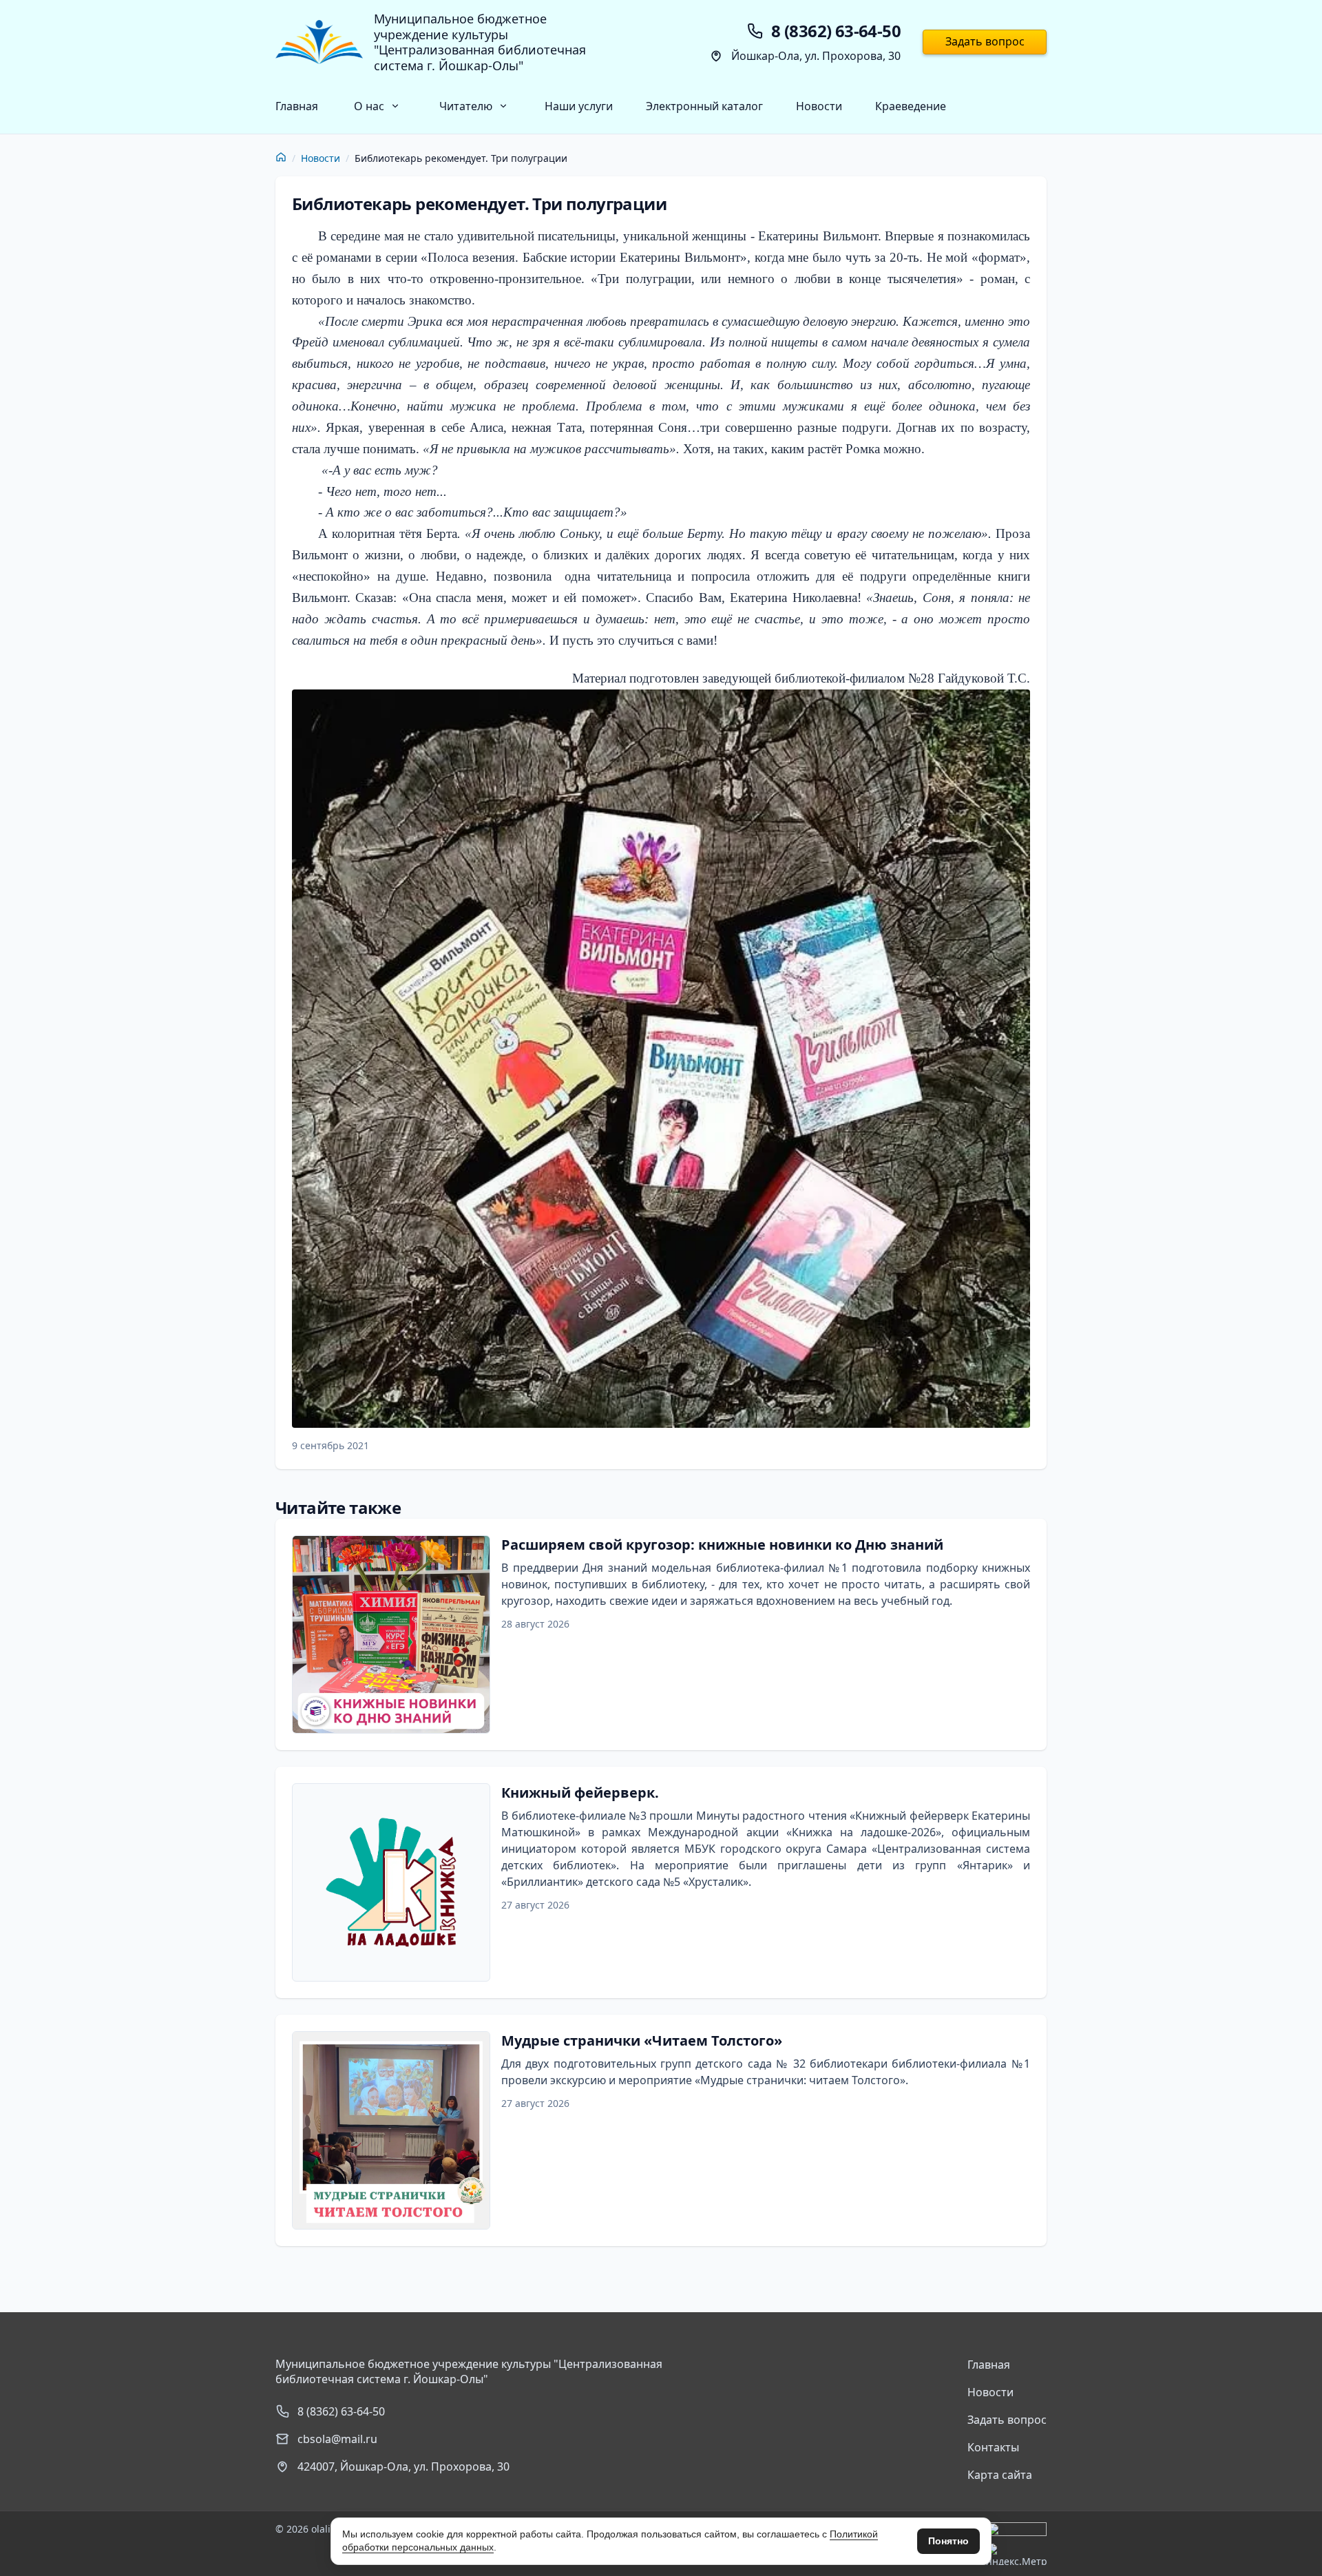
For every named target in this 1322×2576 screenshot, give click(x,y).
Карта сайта (1000, 2475)
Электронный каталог (704, 106)
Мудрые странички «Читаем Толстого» (642, 2040)
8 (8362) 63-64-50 (341, 2411)
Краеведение (911, 106)
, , (403, 2466)
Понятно (948, 2541)
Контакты (993, 2447)
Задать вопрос (985, 41)
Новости (819, 106)
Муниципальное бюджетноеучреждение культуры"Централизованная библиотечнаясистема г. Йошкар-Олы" (480, 42)
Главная (297, 106)
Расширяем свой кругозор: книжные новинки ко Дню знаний (722, 1545)
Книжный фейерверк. (580, 1793)
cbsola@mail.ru (337, 2439)
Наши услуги (579, 106)
